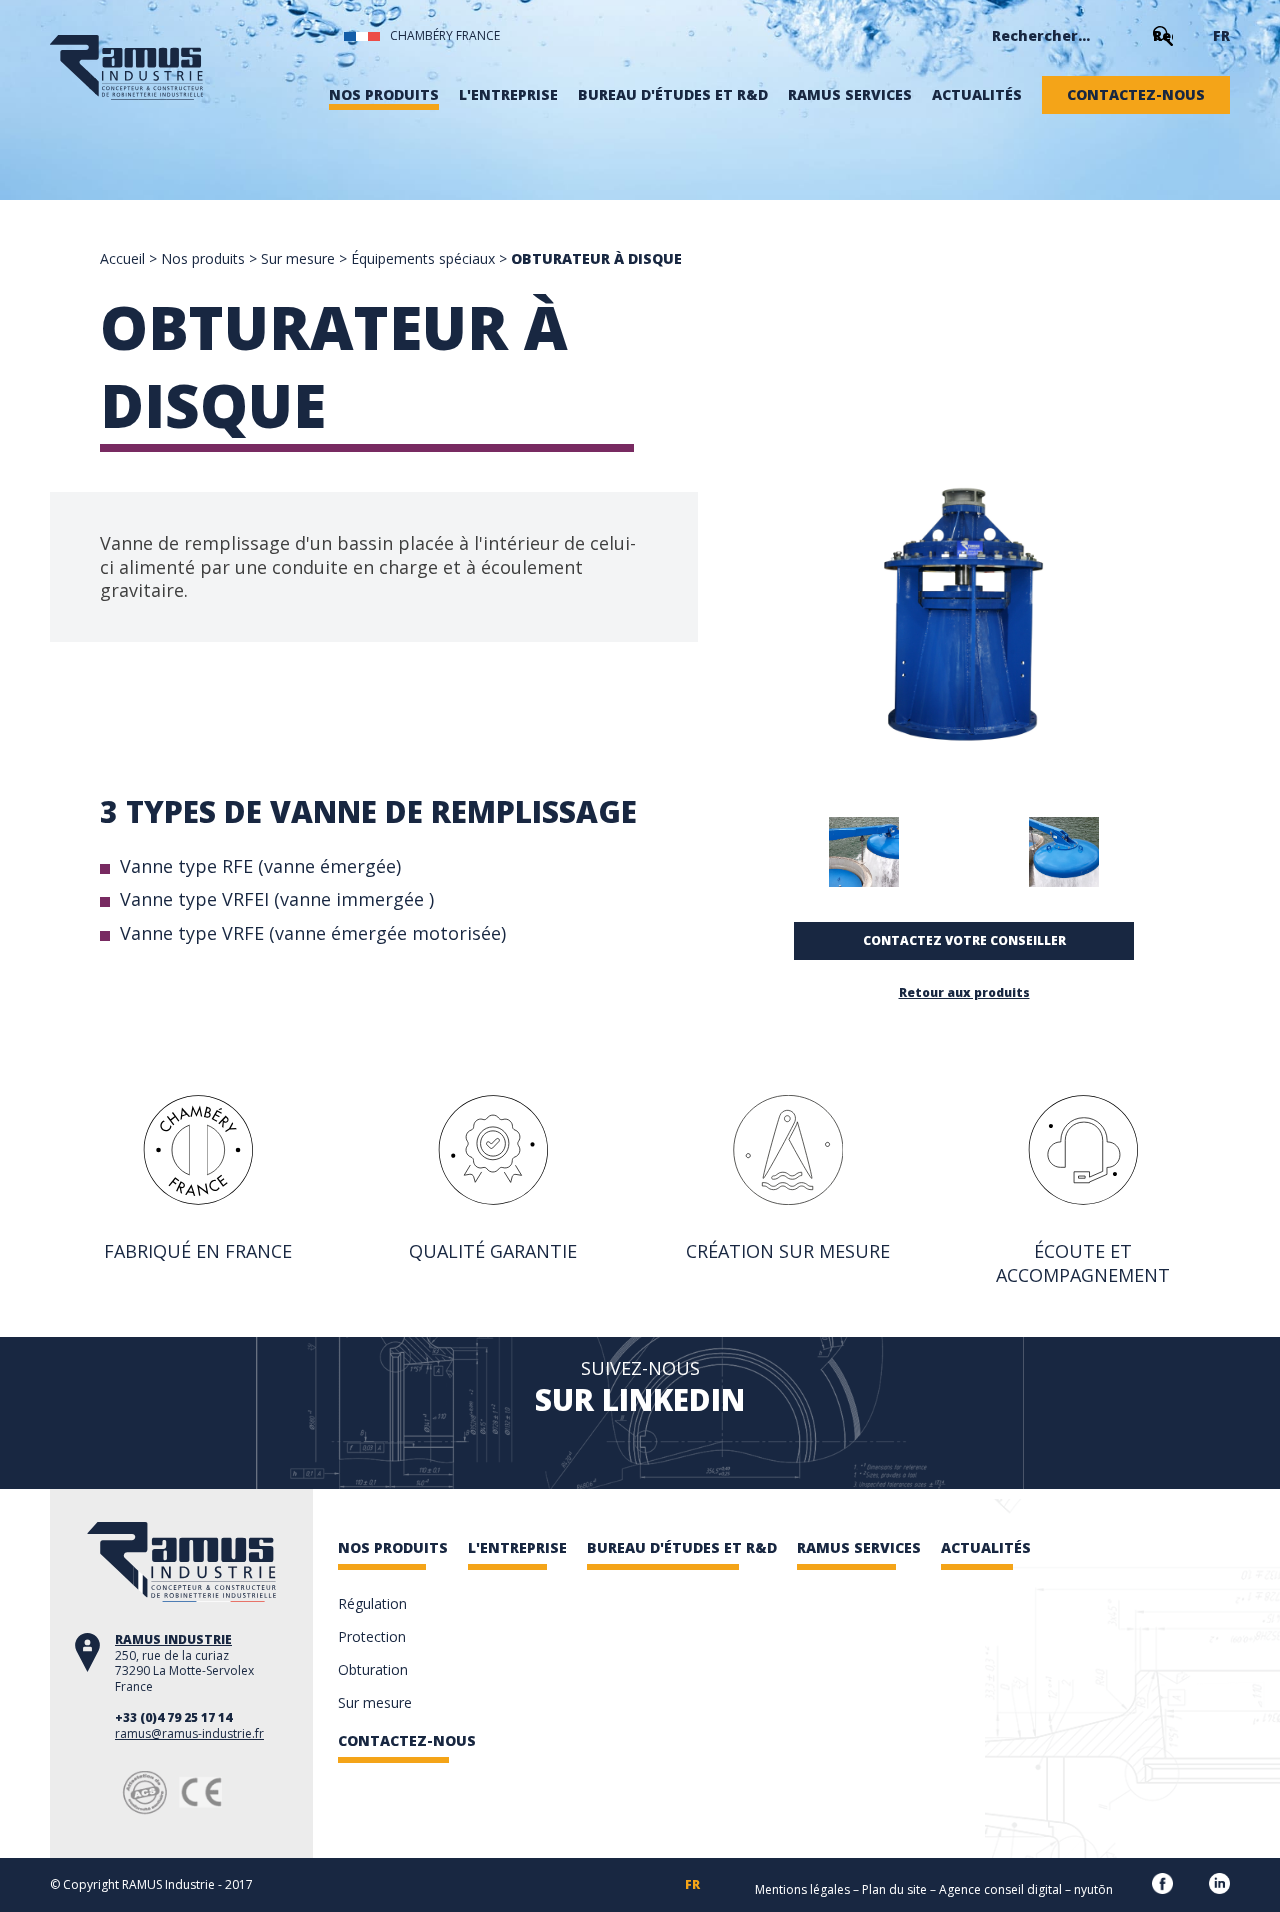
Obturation (373, 1669)
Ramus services (850, 95)
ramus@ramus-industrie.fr (189, 1733)
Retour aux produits (964, 993)
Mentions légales (802, 1889)
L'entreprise (508, 95)
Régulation (372, 1603)
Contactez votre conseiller (964, 940)
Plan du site (894, 1889)
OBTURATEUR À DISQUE (596, 258)
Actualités (977, 95)
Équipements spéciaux (423, 258)
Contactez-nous (1136, 95)
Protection (372, 1636)
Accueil (122, 258)
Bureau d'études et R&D (673, 95)
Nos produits (384, 95)
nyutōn (1093, 1889)
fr (1221, 36)
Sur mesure (298, 258)
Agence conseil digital (1000, 1889)
